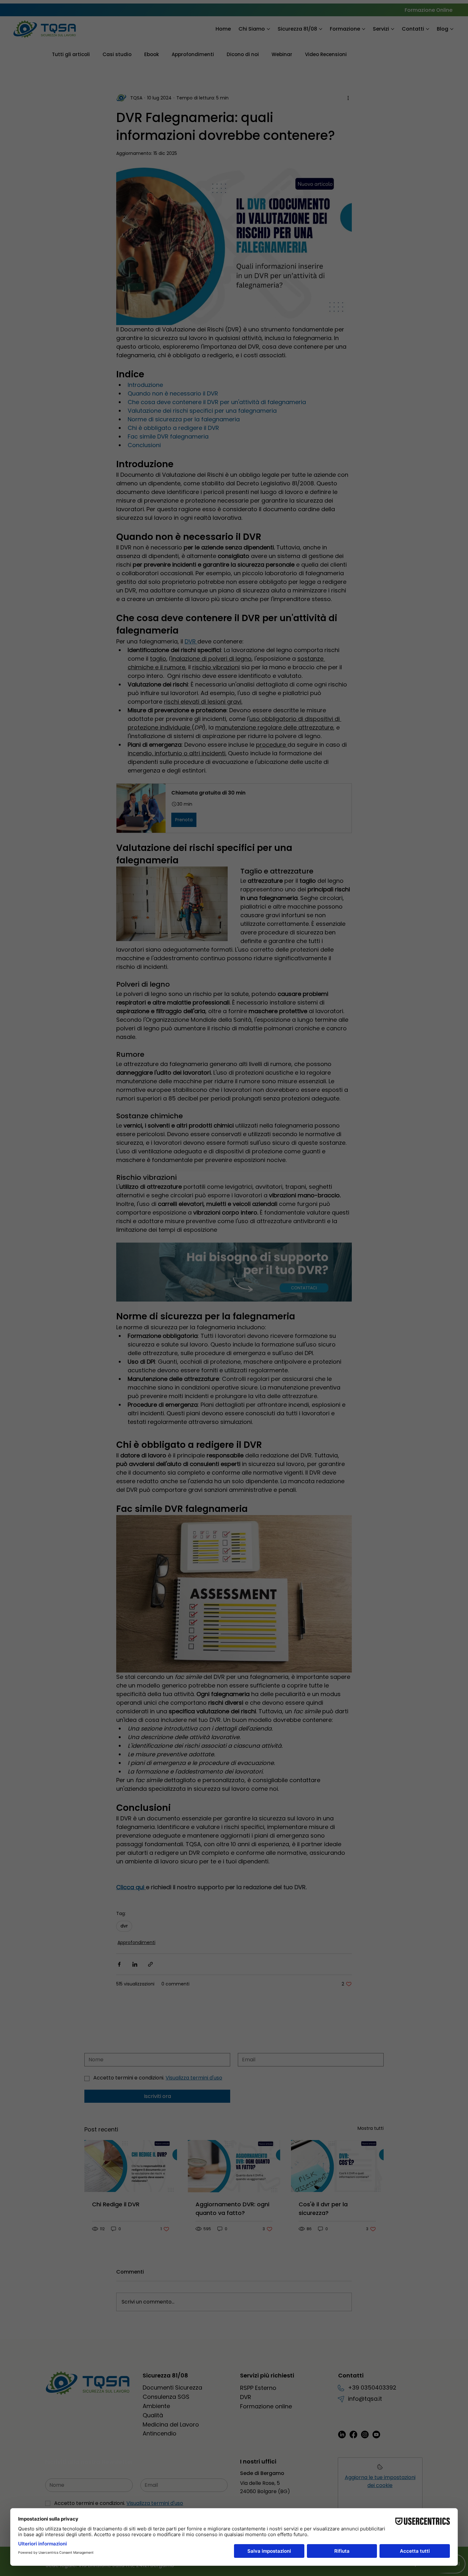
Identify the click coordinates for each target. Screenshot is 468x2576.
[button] (308, 1193)
